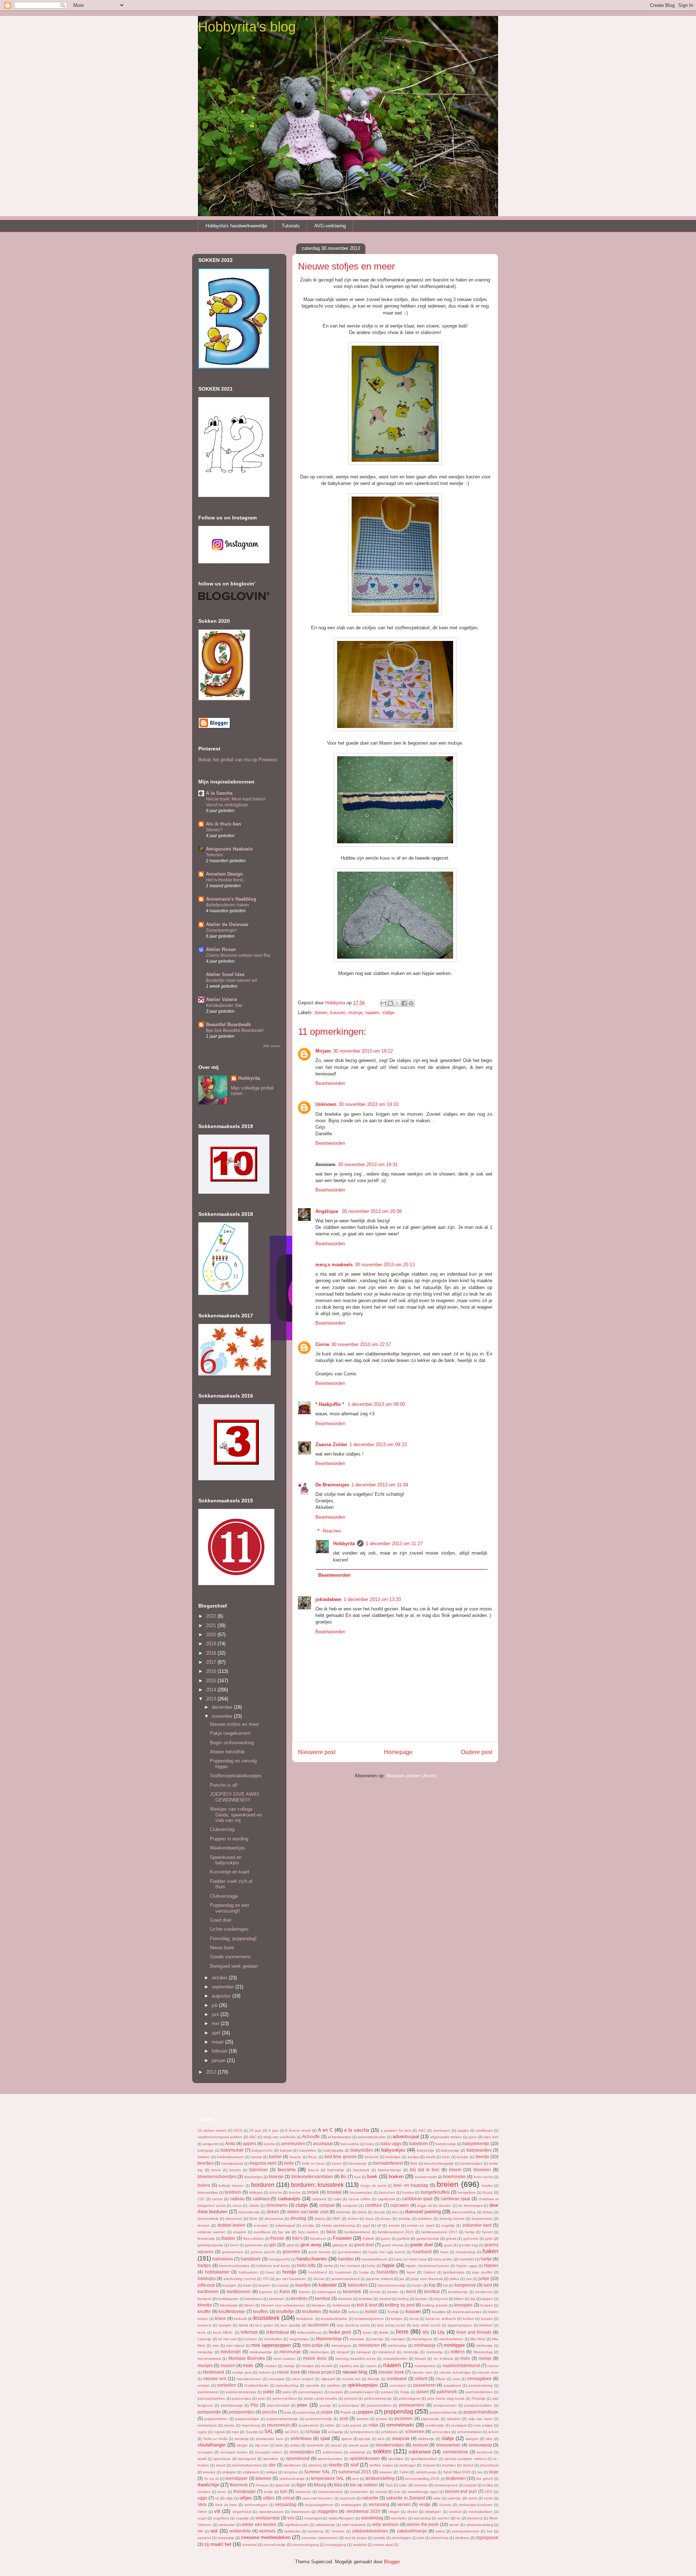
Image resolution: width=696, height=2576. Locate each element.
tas (480, 2472)
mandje (377, 2339)
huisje (364, 2272)
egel (366, 2225)
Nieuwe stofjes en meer (235, 1724)
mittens (458, 2352)
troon (222, 2492)
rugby (202, 2432)
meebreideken (451, 2339)
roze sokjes (483, 2425)
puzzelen (403, 2418)
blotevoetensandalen (312, 2176)
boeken (396, 2176)
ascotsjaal (323, 2143)
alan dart (491, 2137)
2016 (212, 1671)
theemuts (239, 2485)
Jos (469, 2279)
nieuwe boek (391, 2372)
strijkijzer (229, 2472)
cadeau (237, 2199)
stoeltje (335, 2465)
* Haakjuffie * (330, 1404)
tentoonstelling (380, 2478)
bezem (235, 2170)
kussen (487, 2319)
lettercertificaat (309, 2332)
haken (490, 2251)
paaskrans (452, 2385)
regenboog (251, 2425)
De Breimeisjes (332, 1485)
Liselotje (204, 2339)
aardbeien (484, 2130)
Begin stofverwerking (232, 1743)
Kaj (432, 2285)
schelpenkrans (362, 2432)
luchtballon (273, 2339)
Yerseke (338, 2531)
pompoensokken (478, 2405)
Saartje (252, 2432)
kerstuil (385, 2299)
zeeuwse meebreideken (266, 2537)
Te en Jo (212, 2479)
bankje (256, 2157)
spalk (202, 2459)
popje (327, 2412)
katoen (304, 2292)
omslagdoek (479, 2379)
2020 (212, 1635)
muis (465, 2358)
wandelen (399, 2518)
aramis (269, 2144)
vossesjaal (313, 2518)
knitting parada (435, 2305)
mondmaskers (209, 2359)
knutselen (312, 2311)
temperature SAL (328, 2478)
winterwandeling (480, 2525)
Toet (389, 2485)
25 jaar (255, 2130)
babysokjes (393, 2150)
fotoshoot (318, 2238)
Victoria (445, 2505)
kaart (247, 2285)
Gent (234, 2245)
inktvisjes (207, 2278)
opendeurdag (287, 2385)
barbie (275, 2157)
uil (217, 2498)
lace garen (264, 2325)
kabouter (328, 2285)
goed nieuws (392, 2245)
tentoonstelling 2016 (422, 2479)
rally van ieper (480, 2419)
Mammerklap (329, 2339)
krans (220, 2318)
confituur (374, 2205)
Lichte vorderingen (229, 1929)
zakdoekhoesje (412, 2531)
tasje (494, 2472)
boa (357, 2177)
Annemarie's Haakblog (231, 899)
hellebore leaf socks (273, 2266)
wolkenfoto (240, 2531)
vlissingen (433, 2512)
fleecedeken (254, 2238)
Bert (414, 2163)
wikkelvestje (326, 2525)
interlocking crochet (240, 2279)
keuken (422, 2299)
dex (395, 2212)
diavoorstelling (464, 2212)
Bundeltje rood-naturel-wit (231, 980)
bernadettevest (388, 2163)
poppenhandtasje (481, 2412)
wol (214, 2531)
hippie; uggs (467, 2266)
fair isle (284, 2232)
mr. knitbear (443, 2359)
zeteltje (379, 2538)
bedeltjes (393, 2157)
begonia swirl (263, 2163)
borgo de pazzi (374, 2186)
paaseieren (424, 2385)
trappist (471, 2485)
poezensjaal (349, 2405)
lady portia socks (391, 2325)
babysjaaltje (334, 2150)
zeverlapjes (401, 2538)
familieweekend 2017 (439, 2232)
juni (216, 2014)
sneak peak (359, 2445)
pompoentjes (242, 2412)
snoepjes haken (268, 2452)
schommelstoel (469, 2432)
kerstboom (484, 2292)
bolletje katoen (231, 2186)
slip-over (262, 2445)
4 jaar (274, 2130)
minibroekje (397, 2345)
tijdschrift (282, 2485)
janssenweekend (345, 2279)
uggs (202, 2498)
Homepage (398, 1752)
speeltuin (271, 2459)
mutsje (355, 1013)
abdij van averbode (279, 2137)
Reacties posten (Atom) (411, 1776)
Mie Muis (478, 2339)
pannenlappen (311, 2392)
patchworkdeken (211, 2398)
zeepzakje (226, 2538)
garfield (403, 2238)
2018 (212, 1653)
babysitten (308, 2150)
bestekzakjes (471, 2163)
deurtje (380, 2212)
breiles (487, 2186)
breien (321, 1013)
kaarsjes (229, 2285)
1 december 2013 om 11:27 (394, 1544)
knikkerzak (341, 2305)
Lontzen (250, 2339)
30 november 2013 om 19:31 (368, 1164)
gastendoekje (428, 2238)
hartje (486, 2259)
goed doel (364, 2245)
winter (454, 2525)
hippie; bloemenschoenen (428, 2266)
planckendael (278, 2405)
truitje (268, 2492)
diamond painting (423, 2212)
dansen (445, 2205)
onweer (204, 2385)
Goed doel (221, 1920)
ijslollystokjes (454, 2272)
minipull (343, 2352)
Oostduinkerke (256, 2385)
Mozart (420, 2359)
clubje (302, 2205)
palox (287, 2392)
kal (445, 2285)
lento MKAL (223, 2332)
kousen (338, 1013)
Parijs (405, 2392)
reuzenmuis (279, 2425)
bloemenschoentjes (217, 2176)
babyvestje (450, 2150)
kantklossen (239, 2291)
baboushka (350, 2144)
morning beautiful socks (355, 2359)
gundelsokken (350, 2252)
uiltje (229, 2498)
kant (488, 2285)
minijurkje (205, 2352)
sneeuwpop (480, 2445)
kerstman (277, 2299)
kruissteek (266, 2318)
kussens (204, 2325)
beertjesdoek (232, 2163)
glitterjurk (340, 2245)
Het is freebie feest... (226, 880)
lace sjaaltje (291, 2325)
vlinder (412, 2512)
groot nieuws (319, 2252)
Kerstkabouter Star (224, 1005)
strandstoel (489, 2465)
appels (250, 2143)
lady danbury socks (353, 2325)
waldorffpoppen (341, 2518)
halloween (223, 2259)
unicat (288, 2498)
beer (446, 2157)
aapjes (463, 2130)
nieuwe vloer (488, 2372)
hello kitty (306, 2265)
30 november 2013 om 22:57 (361, 1344)
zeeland (204, 2538)
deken (273, 2212)
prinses (363, 2419)
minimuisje (290, 2352)
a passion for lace (396, 2130)
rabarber (454, 2419)
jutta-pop (206, 2285)
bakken (204, 2157)
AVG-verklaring (330, 226)
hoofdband (318, 2272)
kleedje (205, 2305)
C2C (201, 2199)
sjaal (325, 2438)
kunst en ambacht (441, 2319)
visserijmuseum (271, 2512)
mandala (357, 2339)
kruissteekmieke (334, 2319)
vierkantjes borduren (476, 2505)
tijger (301, 2485)
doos (370, 2219)
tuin (284, 2491)
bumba (408, 2192)
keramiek (352, 2291)
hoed (270, 2272)
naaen (371, 2366)
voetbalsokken (480, 2512)
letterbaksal (277, 2332)
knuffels (261, 2311)
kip (473, 2299)
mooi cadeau (284, 2359)
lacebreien (318, 2325)
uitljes (269, 2498)
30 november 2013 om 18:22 (363, 1051)
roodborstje (435, 2425)
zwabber (360, 2545)
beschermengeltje (439, 2163)
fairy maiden (308, 2232)
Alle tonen (272, 1046)
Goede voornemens (230, 1957)
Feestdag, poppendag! (233, 1939)
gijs (273, 2245)
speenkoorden (330, 2459)
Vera (202, 2504)
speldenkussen (365, 2458)
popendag (306, 2412)
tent (356, 2479)
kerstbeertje (458, 2292)
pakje (269, 2392)
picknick (351, 2398)
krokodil (240, 2319)
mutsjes (308, 2366)
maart (218, 2042)
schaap (313, 2431)
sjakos (347, 2439)
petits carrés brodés (320, 2398)
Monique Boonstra (247, 2358)
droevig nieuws (452, 2219)
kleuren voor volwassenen (283, 2305)
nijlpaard (328, 2379)
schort (493, 2432)
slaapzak (401, 2438)
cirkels (254, 2205)
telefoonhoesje (292, 2479)
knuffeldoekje (232, 2311)
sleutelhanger (212, 2445)
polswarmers (412, 2405)
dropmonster (482, 2219)
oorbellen (227, 2385)
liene (402, 2332)
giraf (290, 2245)
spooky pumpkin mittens (465, 2459)
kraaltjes (439, 2312)
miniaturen (369, 2345)
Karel (285, 2291)
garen (386, 2238)
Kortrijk (393, 2312)
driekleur (425, 2219)
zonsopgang (336, 2545)
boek (372, 2176)
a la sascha (357, 2130)
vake (437, 2498)
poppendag (399, 2412)
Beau (313, 2157)
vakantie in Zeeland (405, 2498)
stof (355, 2465)
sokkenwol (420, 2452)
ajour (473, 2137)
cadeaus (261, 2199)
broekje (334, 2192)
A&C (422, 2130)
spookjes (396, 2459)
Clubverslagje (224, 1896)
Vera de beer (226, 2505)
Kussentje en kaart (230, 1872)
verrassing (379, 2504)
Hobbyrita (344, 1544)
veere (473, 2498)
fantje (470, 2232)
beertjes (206, 2163)
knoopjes (463, 2305)
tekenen (264, 2478)
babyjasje (206, 2150)
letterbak (249, 2332)
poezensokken (379, 2405)
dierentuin (234, 2219)
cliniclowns (277, 2205)
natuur (493, 2366)
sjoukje (365, 2439)
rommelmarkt (400, 2425)
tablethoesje (426, 2472)
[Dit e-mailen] (384, 1003)
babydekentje (476, 2143)
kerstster (366, 2299)
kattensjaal (327, 2292)
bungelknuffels (435, 2192)
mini (216, 2345)
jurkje (484, 2278)
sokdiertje (357, 2452)
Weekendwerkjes (228, 1848)
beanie (295, 2157)
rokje (374, 2425)
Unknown (326, 1104)
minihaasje (425, 2345)
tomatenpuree (446, 2485)
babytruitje (426, 2150)
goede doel (421, 2245)
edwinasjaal (285, 2225)
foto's (297, 2238)
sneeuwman (448, 2445)
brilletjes (256, 2192)
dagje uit (424, 2205)
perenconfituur (285, 2398)
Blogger (392, 2562)
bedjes (413, 2157)
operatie (312, 2385)
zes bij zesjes (356, 2538)
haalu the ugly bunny (387, 2252)
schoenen (415, 2431)
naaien (372, 1013)
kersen (393, 2292)
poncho (270, 2412)
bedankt (372, 2157)
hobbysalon (248, 2272)
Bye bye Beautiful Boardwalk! (235, 1030)
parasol (387, 2392)
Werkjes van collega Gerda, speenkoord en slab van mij (236, 1815)
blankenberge (390, 2170)
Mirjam (323, 1051)
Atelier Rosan (221, 949)
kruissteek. (305, 2319)
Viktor (202, 2512)
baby (370, 2144)
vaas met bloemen (317, 2498)
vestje (425, 2504)
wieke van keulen (259, 2524)
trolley (488, 2485)
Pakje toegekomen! (230, 1733)
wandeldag (372, 2518)
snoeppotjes (302, 2452)
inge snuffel (482, 2272)
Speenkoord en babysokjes (226, 1860)
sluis (279, 2445)
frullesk (368, 2238)
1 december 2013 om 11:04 (380, 1485)
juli (215, 2005)
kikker (459, 2299)
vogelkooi (221, 2518)
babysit (286, 2150)
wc (459, 2518)
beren (337, 2163)
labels (243, 2325)
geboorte (471, 2238)
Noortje (374, 2379)
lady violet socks (426, 2325)
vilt (217, 2511)
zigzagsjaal (487, 2537)
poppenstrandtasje (282, 2419)
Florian (277, 2238)
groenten (291, 2252)
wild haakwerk (354, 2525)
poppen (365, 2412)
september (223, 1987)
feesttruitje (206, 2238)
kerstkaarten (228, 2299)
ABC (253, 2137)
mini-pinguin (341, 2345)
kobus (353, 2312)
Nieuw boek (222, 1948)
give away (311, 2245)
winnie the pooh (423, 2524)
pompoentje (209, 2412)
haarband (422, 2252)
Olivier (440, 2379)
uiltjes (246, 2498)
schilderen (390, 2432)
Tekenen (214, 855)
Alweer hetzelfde (227, 1752)
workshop (316, 2531)
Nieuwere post (317, 1752)
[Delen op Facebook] (404, 1003)
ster (272, 2465)
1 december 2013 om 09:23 (378, 1445)
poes (302, 2405)
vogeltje (243, 2518)
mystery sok (349, 2366)
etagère (240, 2232)
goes (448, 2245)
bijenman (259, 2170)
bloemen (482, 2170)
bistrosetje (336, 2170)
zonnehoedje (275, 2545)
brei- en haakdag (411, 2185)
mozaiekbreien (395, 2359)
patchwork (447, 2392)
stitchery (315, 2465)
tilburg (320, 2485)
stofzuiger (408, 2465)
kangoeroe (465, 2285)
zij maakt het (218, 2544)
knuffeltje (285, 2311)
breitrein (233, 2192)
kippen (487, 2299)
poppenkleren (216, 2419)
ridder (330, 2425)
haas (444, 2252)
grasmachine (233, 2252)
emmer (394, 2225)
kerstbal (432, 2291)
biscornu (287, 2170)
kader (417, 2285)
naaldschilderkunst (461, 2365)
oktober (220, 1978)
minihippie (454, 2345)
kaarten (264, 2285)
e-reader (261, 2225)
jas (402, 2279)
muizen (228, 2365)
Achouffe (311, 2137)
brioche (276, 2192)
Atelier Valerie (221, 999)
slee (489, 2439)
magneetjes (299, 2339)
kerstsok (345, 2299)
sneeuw (420, 2445)
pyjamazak (430, 2419)
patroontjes (241, 2398)
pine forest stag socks (446, 2398)
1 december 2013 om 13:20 (372, 1599)
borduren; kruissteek (317, 2185)
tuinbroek (303, 2492)
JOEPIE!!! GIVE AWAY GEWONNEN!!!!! (235, 1797)
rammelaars (207, 2425)
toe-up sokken (364, 2485)
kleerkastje (229, 2305)
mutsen (271, 2366)
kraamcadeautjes (467, 2312)
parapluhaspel (362, 2392)
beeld (431, 2157)
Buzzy (488, 2192)
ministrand (387, 2352)
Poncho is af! (224, 1785)
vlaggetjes (327, 2511)
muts (248, 2365)
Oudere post (477, 1752)
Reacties (332, 1531)
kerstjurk (204, 2299)
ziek (421, 2538)
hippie (388, 2265)
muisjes (205, 2365)
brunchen (387, 2192)
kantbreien (208, 2291)
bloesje (276, 2176)
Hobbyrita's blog (247, 27)
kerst (411, 2291)
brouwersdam (361, 2192)
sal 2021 (292, 2432)
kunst (414, 2319)
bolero (204, 2185)
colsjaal (327, 2205)
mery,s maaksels (334, 1265)
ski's (381, 2439)
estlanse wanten (212, 2232)
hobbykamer (217, 2272)
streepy (209, 2472)
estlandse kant (477, 2225)
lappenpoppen (460, 2325)
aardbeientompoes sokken (220, 2137)
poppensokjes (247, 2419)
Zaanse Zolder (331, 1445)
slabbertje (426, 2439)
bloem (455, 2170)
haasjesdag (465, 2252)
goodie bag (469, 2245)
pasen (423, 2392)
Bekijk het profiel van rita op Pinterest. (239, 760)
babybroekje (446, 2144)
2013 (212, 1699)
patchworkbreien (479, 2392)
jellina (455, 2279)
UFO (489, 2492)
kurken (469, 2319)
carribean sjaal (456, 2199)
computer (350, 2205)
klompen (319, 2305)
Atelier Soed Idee (225, 974)
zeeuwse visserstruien (320, 2538)
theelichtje (208, 2485)
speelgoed (247, 2459)
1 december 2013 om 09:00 (376, 1404)
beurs (216, 2170)
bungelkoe (467, 2192)
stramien (449, 2465)
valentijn (454, 2498)
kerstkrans (254, 2299)
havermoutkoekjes (234, 2266)
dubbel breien (231, 2225)
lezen (367, 2332)
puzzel (381, 2419)
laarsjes (225, 2325)
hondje (289, 2272)
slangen (472, 2439)
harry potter (443, 2259)
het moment (350, 2266)
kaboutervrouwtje (392, 2285)
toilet (403, 2485)
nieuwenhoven (249, 2379)
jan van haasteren (291, 2279)
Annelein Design (224, 874)
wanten (444, 2518)
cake (337, 2199)
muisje (485, 2358)
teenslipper (237, 2478)
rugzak (219, 2432)
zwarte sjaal (383, 2545)
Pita (254, 2405)
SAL (269, 2431)
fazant (487, 2232)
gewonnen (254, 2245)
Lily (441, 2332)
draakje (405, 2219)
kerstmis (299, 2298)
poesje (325, 2405)
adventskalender (372, 2137)
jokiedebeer (328, 1599)
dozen (386, 2219)
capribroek (386, 2199)
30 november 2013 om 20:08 (372, 1211)
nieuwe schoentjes (455, 2372)
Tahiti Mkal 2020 (457, 2472)
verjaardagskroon (319, 2505)
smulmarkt (315, 2445)
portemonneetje (319, 2419)
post (344, 2418)
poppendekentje (443, 2412)
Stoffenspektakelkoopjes (236, 1776)
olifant (421, 2379)
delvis (362, 2212)
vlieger (394, 2512)
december (223, 1707)
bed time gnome (341, 2157)
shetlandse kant (270, 2439)
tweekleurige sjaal (423, 2492)
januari (219, 2060)
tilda (338, 2485)
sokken (382, 2451)
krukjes (397, 2319)
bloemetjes (253, 2177)
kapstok (266, 2292)
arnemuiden (293, 2143)
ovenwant (398, 2385)
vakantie (370, 2498)
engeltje (448, 2225)
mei (216, 2023)
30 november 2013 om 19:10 (368, 1104)
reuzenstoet (308, 2425)
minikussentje (261, 2352)
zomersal (250, 2545)
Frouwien (342, 2238)
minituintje (435, 2352)
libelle (384, 2332)
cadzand (319, 2199)
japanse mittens (379, 2279)
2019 (212, 1644)
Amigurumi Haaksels (229, 849)
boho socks (483, 2177)
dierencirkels (208, 2219)
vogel (202, 2518)
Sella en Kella (215, 2439)
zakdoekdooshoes (370, 2531)
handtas (346, 2259)
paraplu (337, 2392)
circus (237, 2205)
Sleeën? (214, 830)
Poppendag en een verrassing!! (229, 1908)
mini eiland (235, 2345)
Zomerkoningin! (221, 930)
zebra (440, 2531)
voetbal (455, 2512)
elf (379, 2225)
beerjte (463, 2157)
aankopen (442, 2130)
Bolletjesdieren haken (227, 905)
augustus (222, 1996)
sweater (386, 2472)
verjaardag (286, 2504)
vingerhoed (242, 2512)
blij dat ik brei (425, 2170)
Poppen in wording (229, 1839)
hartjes (204, 2265)
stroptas (291, 2472)
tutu (397, 2492)
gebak (451, 2238)
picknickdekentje (378, 2398)
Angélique (328, 1211)
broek (313, 2192)
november (223, 1716)
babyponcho (262, 2150)
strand (468, 2465)
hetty (371, 2266)
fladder (228, 2238)
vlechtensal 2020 (363, 2511)
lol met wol (227, 2339)
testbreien (456, 2478)
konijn (371, 2311)
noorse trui (351, 2379)
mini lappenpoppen (271, 2345)
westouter (227, 2525)
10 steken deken (212, 2130)
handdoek (251, 2259)
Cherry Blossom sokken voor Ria (238, 955)
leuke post (340, 2332)
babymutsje (232, 2150)
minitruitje (411, 2352)
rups (235, 2432)
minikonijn (231, 2352)
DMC (336, 2219)
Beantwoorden (330, 1083)
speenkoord (298, 2458)
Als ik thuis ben (223, 824)
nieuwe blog (355, 2372)
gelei (489, 2238)
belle (289, 2163)
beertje (482, 2157)
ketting (403, 2299)
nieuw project (321, 2372)
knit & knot (367, 2305)
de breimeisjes (470, 2205)
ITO (266, 2279)
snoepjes (205, 2452)
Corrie (322, 1344)
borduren (263, 2185)
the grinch (484, 2479)
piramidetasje (232, 2405)
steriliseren (292, 2465)
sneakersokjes (390, 2445)
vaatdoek (347, 2498)
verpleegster (351, 2505)
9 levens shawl (298, 2130)
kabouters (358, 2285)
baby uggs (391, 2143)
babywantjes (479, 2150)
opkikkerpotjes (363, 2385)
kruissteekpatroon (369, 2319)
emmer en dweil (421, 2225)
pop (288, 2412)
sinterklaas (301, 2438)
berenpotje (357, 2163)
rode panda (352, 2425)
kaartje (283, 2285)
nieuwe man (422, 2372)
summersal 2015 (355, 2472)
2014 (212, 1690)
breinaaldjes (208, 2192)
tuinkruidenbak (331, 2492)
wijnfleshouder (297, 2525)
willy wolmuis (386, 2524)
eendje (308, 2225)
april (217, 2033)
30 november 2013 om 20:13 (385, 1265)
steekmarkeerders (247, 2465)
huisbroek (343, 2272)
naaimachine (425, 2366)
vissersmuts (300, 2512)
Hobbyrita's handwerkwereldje (236, 226)
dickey (488, 2212)
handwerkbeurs (374, 2259)
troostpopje (245, 2491)
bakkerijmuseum (230, 2157)
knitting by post (400, 2305)
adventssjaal (406, 2137)
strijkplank (251, 2472)
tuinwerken (359, 2492)
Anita (230, 2143)
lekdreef (486, 2325)
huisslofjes (387, 2272)
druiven (204, 2225)
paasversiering (480, 2385)
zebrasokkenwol (465, 2531)
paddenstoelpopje (241, 2392)
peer (262, 2398)
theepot (262, 2485)
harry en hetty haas (410, 2259)
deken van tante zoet (308, 2212)
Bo (343, 2176)
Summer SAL (317, 2472)
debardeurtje (249, 2212)
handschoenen (312, 2259)
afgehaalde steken (446, 2137)
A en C (325, 2130)
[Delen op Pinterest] (411, 1003)
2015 (212, 1681)
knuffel (204, 2311)
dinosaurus (274, 2219)
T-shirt (404, 2472)
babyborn (418, 2143)
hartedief (467, 2259)
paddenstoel (208, 2392)
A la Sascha (219, 793)
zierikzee (462, 2538)
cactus (217, 2199)
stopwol (429, 2465)
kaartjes (303, 2285)
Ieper (411, 2272)
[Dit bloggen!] (390, 1003)
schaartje (336, 2432)
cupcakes (399, 2205)
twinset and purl (461, 2491)
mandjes (398, 2339)
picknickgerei (409, 2398)
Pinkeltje (479, 2398)
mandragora (422, 2339)
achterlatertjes (339, 2137)
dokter (353, 2219)
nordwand (397, 2379)
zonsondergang (305, 2545)
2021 (212, 1626)
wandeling (422, 2518)
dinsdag (298, 2218)
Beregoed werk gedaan (234, 1966)
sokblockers (332, 2452)
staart (221, 2465)
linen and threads (474, 2332)
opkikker (333, 2385)
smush (336, 2445)
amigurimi (211, 2144)
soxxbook (485, 2452)
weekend (475, 2518)
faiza (331, 2232)
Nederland (214, 2372)
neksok (264, 2372)
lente (202, 2332)
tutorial (381, 2492)
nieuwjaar (277, 2379)
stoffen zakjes (381, 2465)
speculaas (222, 2459)
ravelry (229, 2425)
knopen (487, 2305)
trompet (204, 2492)
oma (456, 2379)
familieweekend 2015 (396, 2232)
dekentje (343, 2212)
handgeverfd (279, 2259)
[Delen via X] (397, 1003)
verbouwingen (256, 2505)
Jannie (319, 2279)
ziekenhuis (440, 2538)
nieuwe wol (215, 2379)
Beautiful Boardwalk (228, 1024)
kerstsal (323, 2298)
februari (220, 2051)
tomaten (421, 2485)
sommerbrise (455, 2452)
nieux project (303, 2379)
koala (335, 2311)
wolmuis (267, 2531)
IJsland (429, 2272)
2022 (212, 1616)
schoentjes (441, 2432)
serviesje (242, 2439)
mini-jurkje (313, 2345)
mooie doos (315, 2358)
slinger (242, 2445)
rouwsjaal (459, 2425)
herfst (328, 2266)
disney (320, 2219)
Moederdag (483, 2352)
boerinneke (455, 2176)
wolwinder (292, 2531)
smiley (295, 2445)
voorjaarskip (268, 2518)
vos (291, 2518)
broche (295, 2192)
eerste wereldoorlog (338, 2225)
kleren (249, 2305)
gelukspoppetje (210, 2245)
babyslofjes (362, 2150)
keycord (441, 2299)
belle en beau (314, 2163)
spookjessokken (424, 2459)
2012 (212, 2072)
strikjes (272, 2472)
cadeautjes (289, 2199)
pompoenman (445, 2405)
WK (200, 2531)
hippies (491, 2265)
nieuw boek (288, 2372)
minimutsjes (319, 2352)
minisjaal (363, 2352)
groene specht (263, 2252)
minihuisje (484, 2345)
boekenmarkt (426, 2177)
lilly (426, 2332)
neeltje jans (242, 2372)
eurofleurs (262, 2232)
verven (404, 2504)
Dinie (253, 2219)
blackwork (361, 2170)
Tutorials (291, 226)
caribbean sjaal (417, 2199)
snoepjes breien (234, 2452)
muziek (327, 2366)
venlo (488, 2498)
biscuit (313, 2170)
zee (490, 2531)
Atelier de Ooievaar (227, 924)
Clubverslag (222, 1829)
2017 (212, 1662)
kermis (375, 2292)
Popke (346, 2412)
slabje (388, 1013)
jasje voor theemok (427, 2279)
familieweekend (357, 2232)
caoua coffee (360, 2199)
